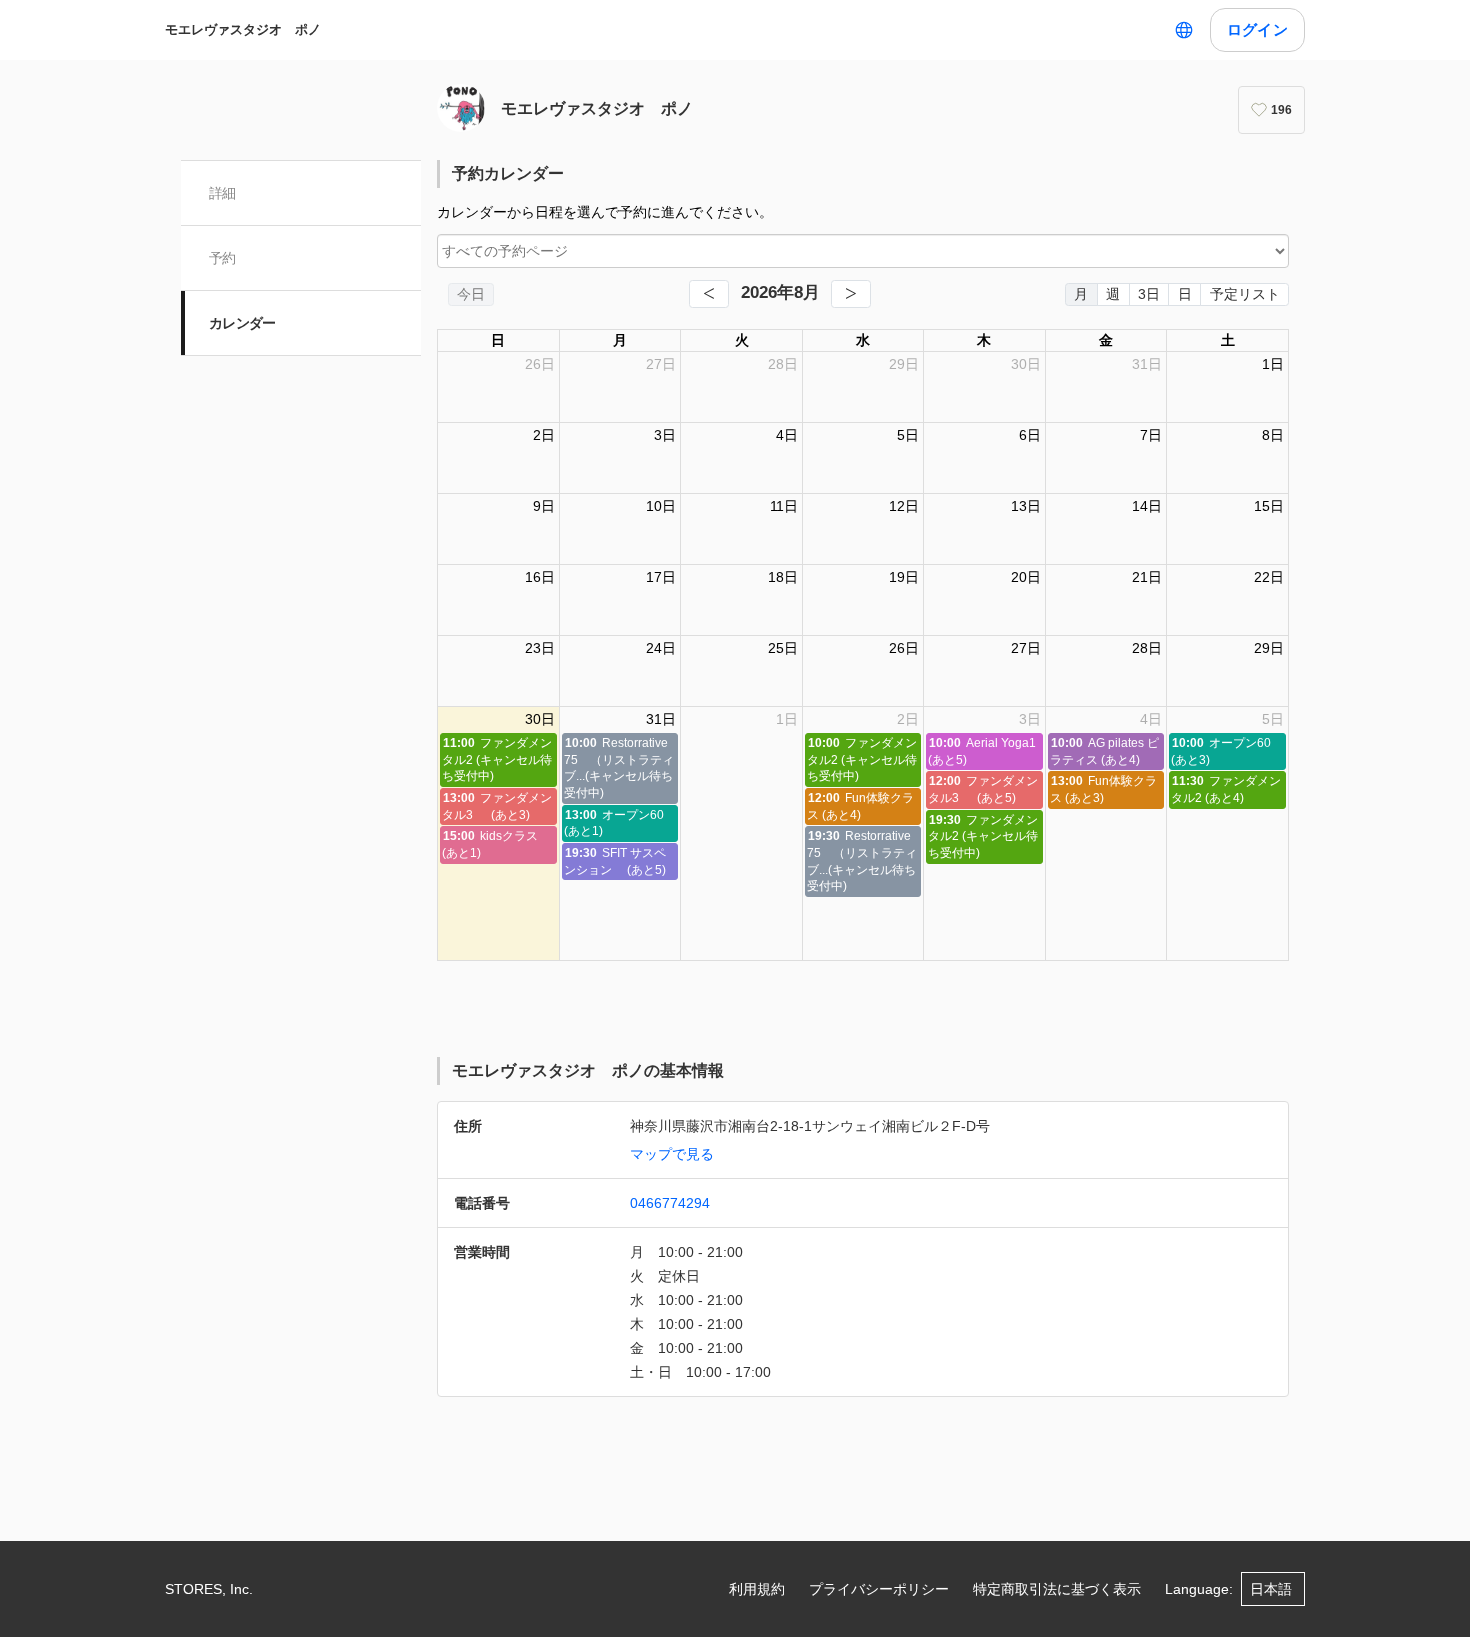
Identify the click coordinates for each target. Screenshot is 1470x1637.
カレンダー (242, 323)
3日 (1149, 294)
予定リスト (1245, 294)
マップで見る (672, 1154)
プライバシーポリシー (879, 1589)
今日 (471, 294)
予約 (222, 258)
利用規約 (757, 1589)
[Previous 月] (709, 294)
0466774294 (670, 1203)
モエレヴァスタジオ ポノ (243, 29)
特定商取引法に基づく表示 (1057, 1589)
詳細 (222, 193)
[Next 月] (851, 294)
